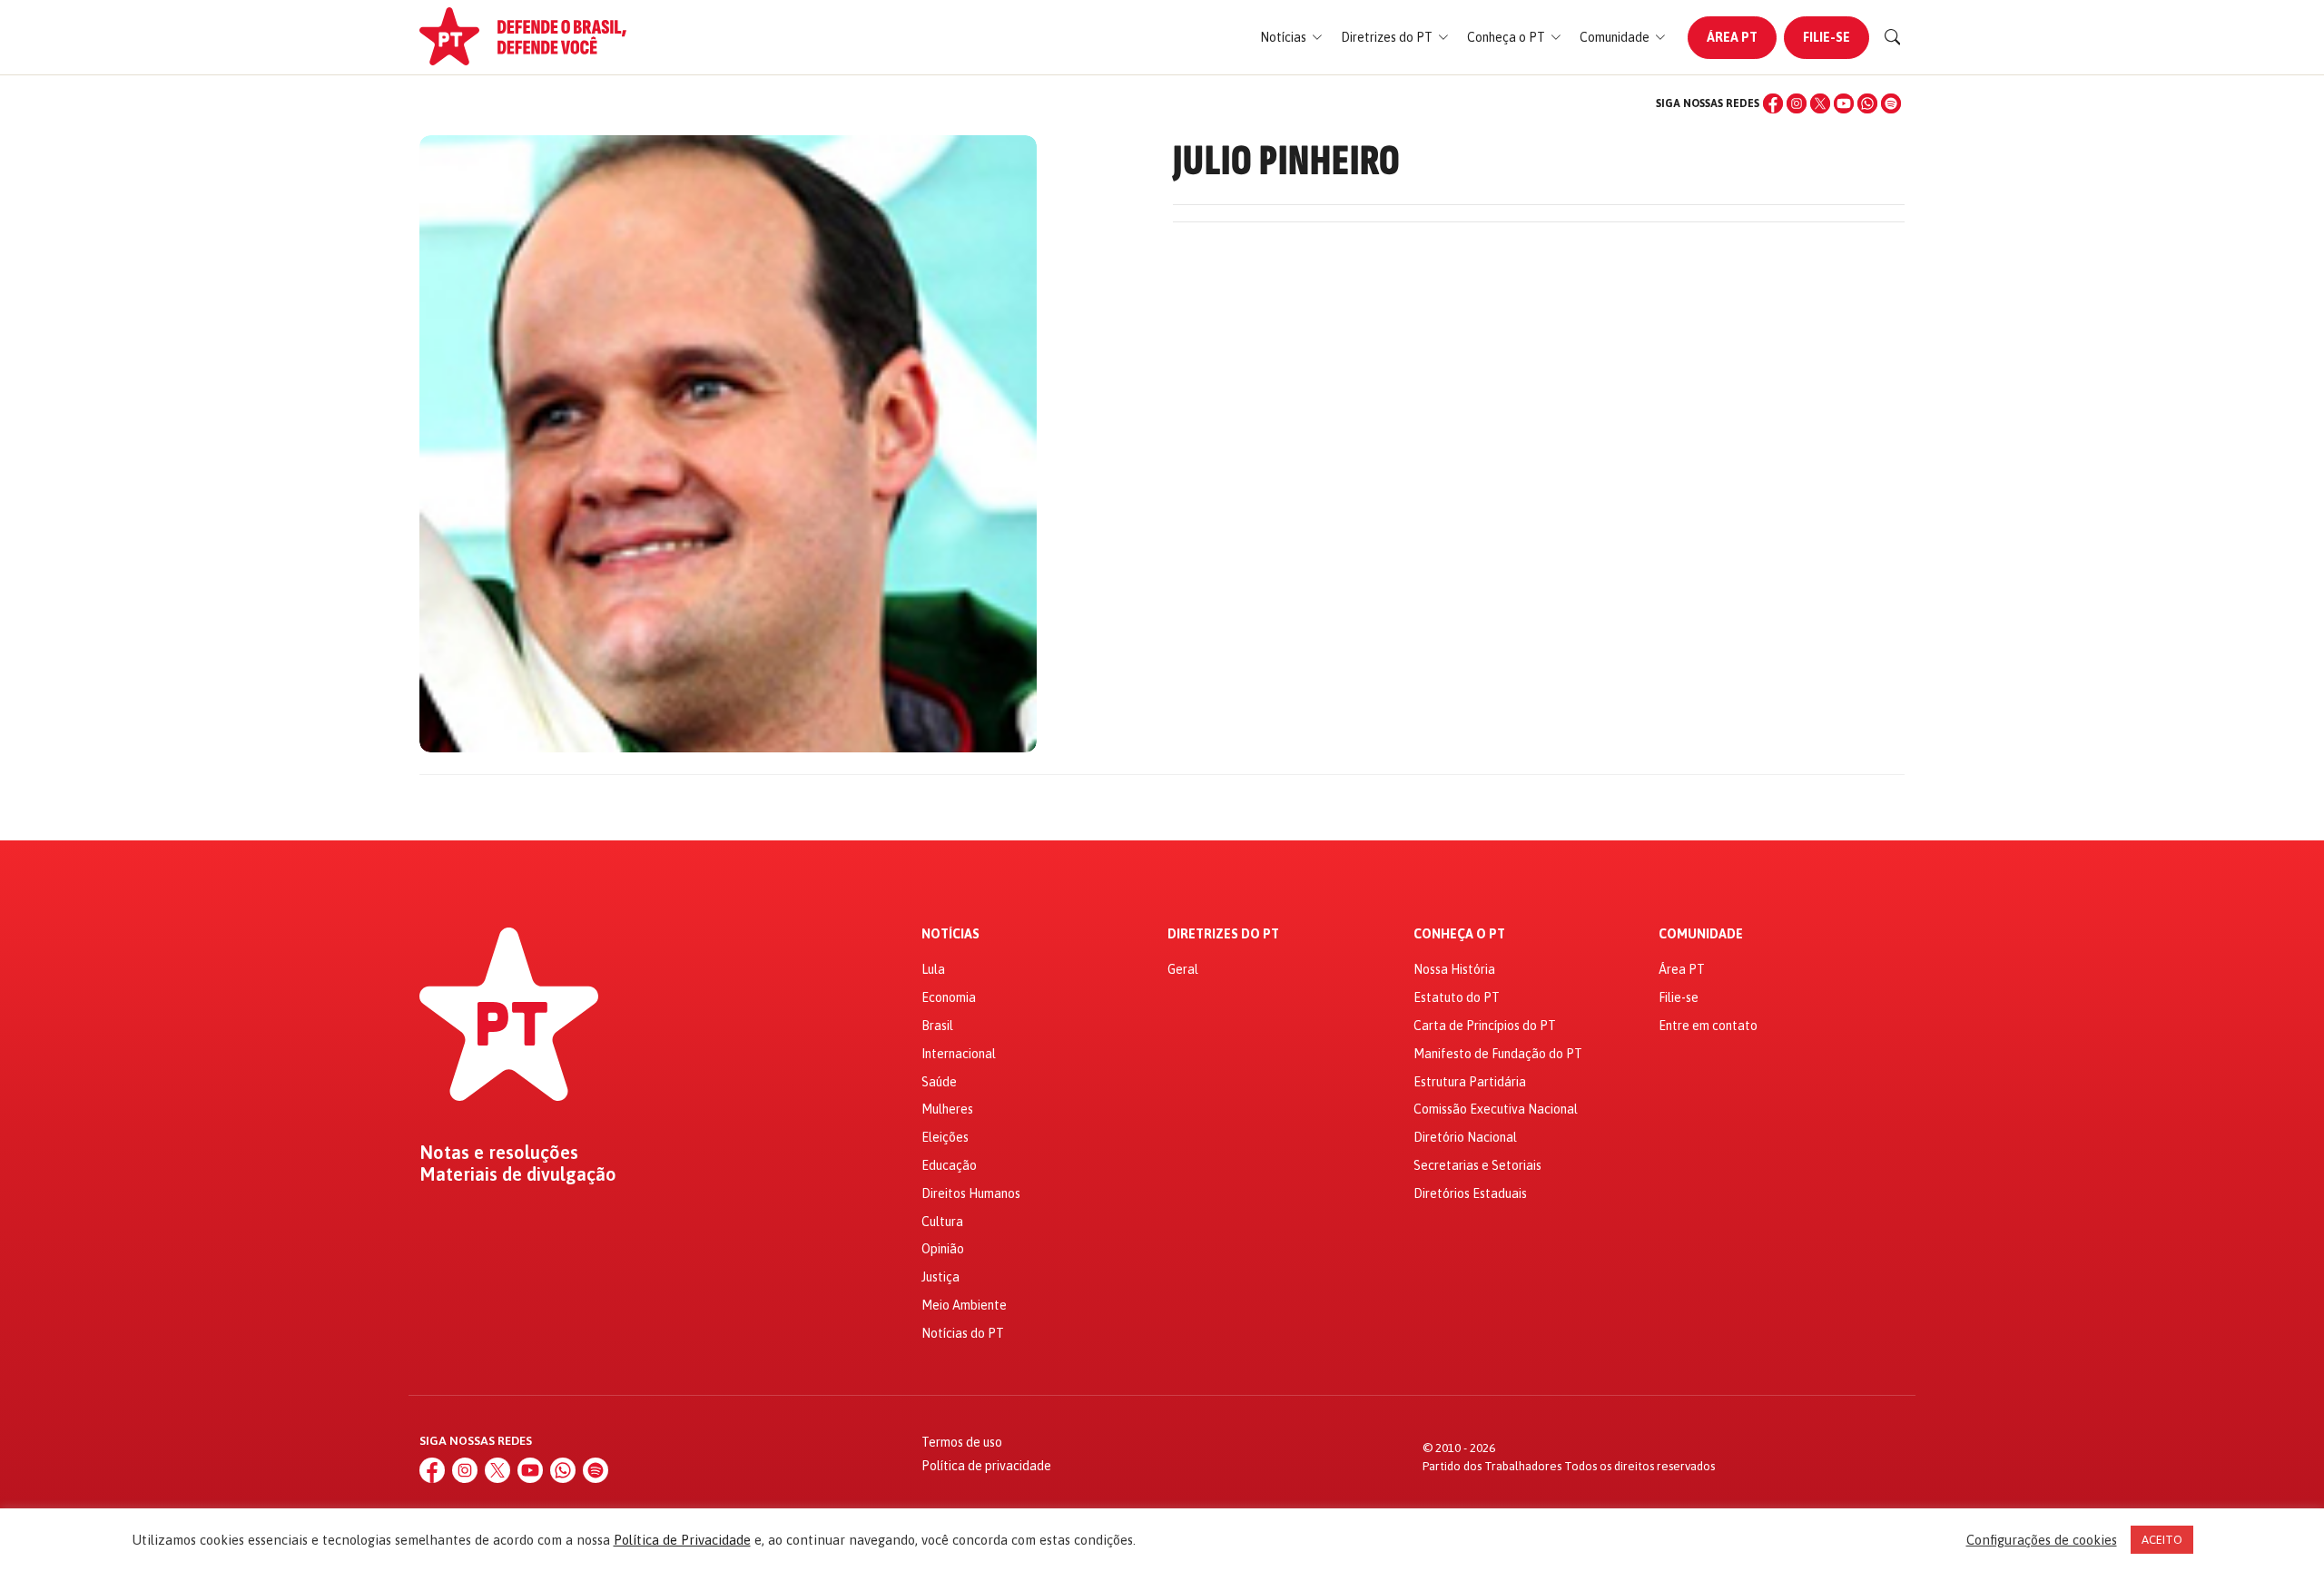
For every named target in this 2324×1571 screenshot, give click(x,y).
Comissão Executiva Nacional (1496, 1109)
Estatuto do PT (1457, 997)
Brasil (937, 1026)
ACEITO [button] (2162, 1540)
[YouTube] (1844, 103)
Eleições (945, 1137)
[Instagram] (1797, 103)
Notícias (950, 934)
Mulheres (947, 1109)
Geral (1183, 969)
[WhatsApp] (1867, 103)
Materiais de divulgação (518, 1174)
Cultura (942, 1222)
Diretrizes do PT (1223, 934)
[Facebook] (1773, 103)
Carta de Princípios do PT (1485, 1026)
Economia (949, 997)
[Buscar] (1893, 37)
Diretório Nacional (1465, 1137)
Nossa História (1454, 969)
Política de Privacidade (682, 1540)
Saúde (939, 1082)
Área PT (1732, 37)
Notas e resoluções (499, 1153)
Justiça (940, 1277)
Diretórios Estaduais (1470, 1193)
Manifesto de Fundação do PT (1498, 1054)
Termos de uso (962, 1442)
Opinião (943, 1249)
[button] (1291, 38)
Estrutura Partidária (1470, 1082)
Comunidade (1701, 934)
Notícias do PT (963, 1333)
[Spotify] (1891, 103)
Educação (949, 1165)
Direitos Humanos (971, 1193)
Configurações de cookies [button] (2042, 1540)
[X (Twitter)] (1820, 103)
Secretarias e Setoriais (1477, 1165)
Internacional (959, 1054)
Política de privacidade (986, 1466)
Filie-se (1827, 37)
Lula (933, 969)
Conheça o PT (1459, 934)
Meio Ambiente (964, 1305)
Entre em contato (1708, 1026)
